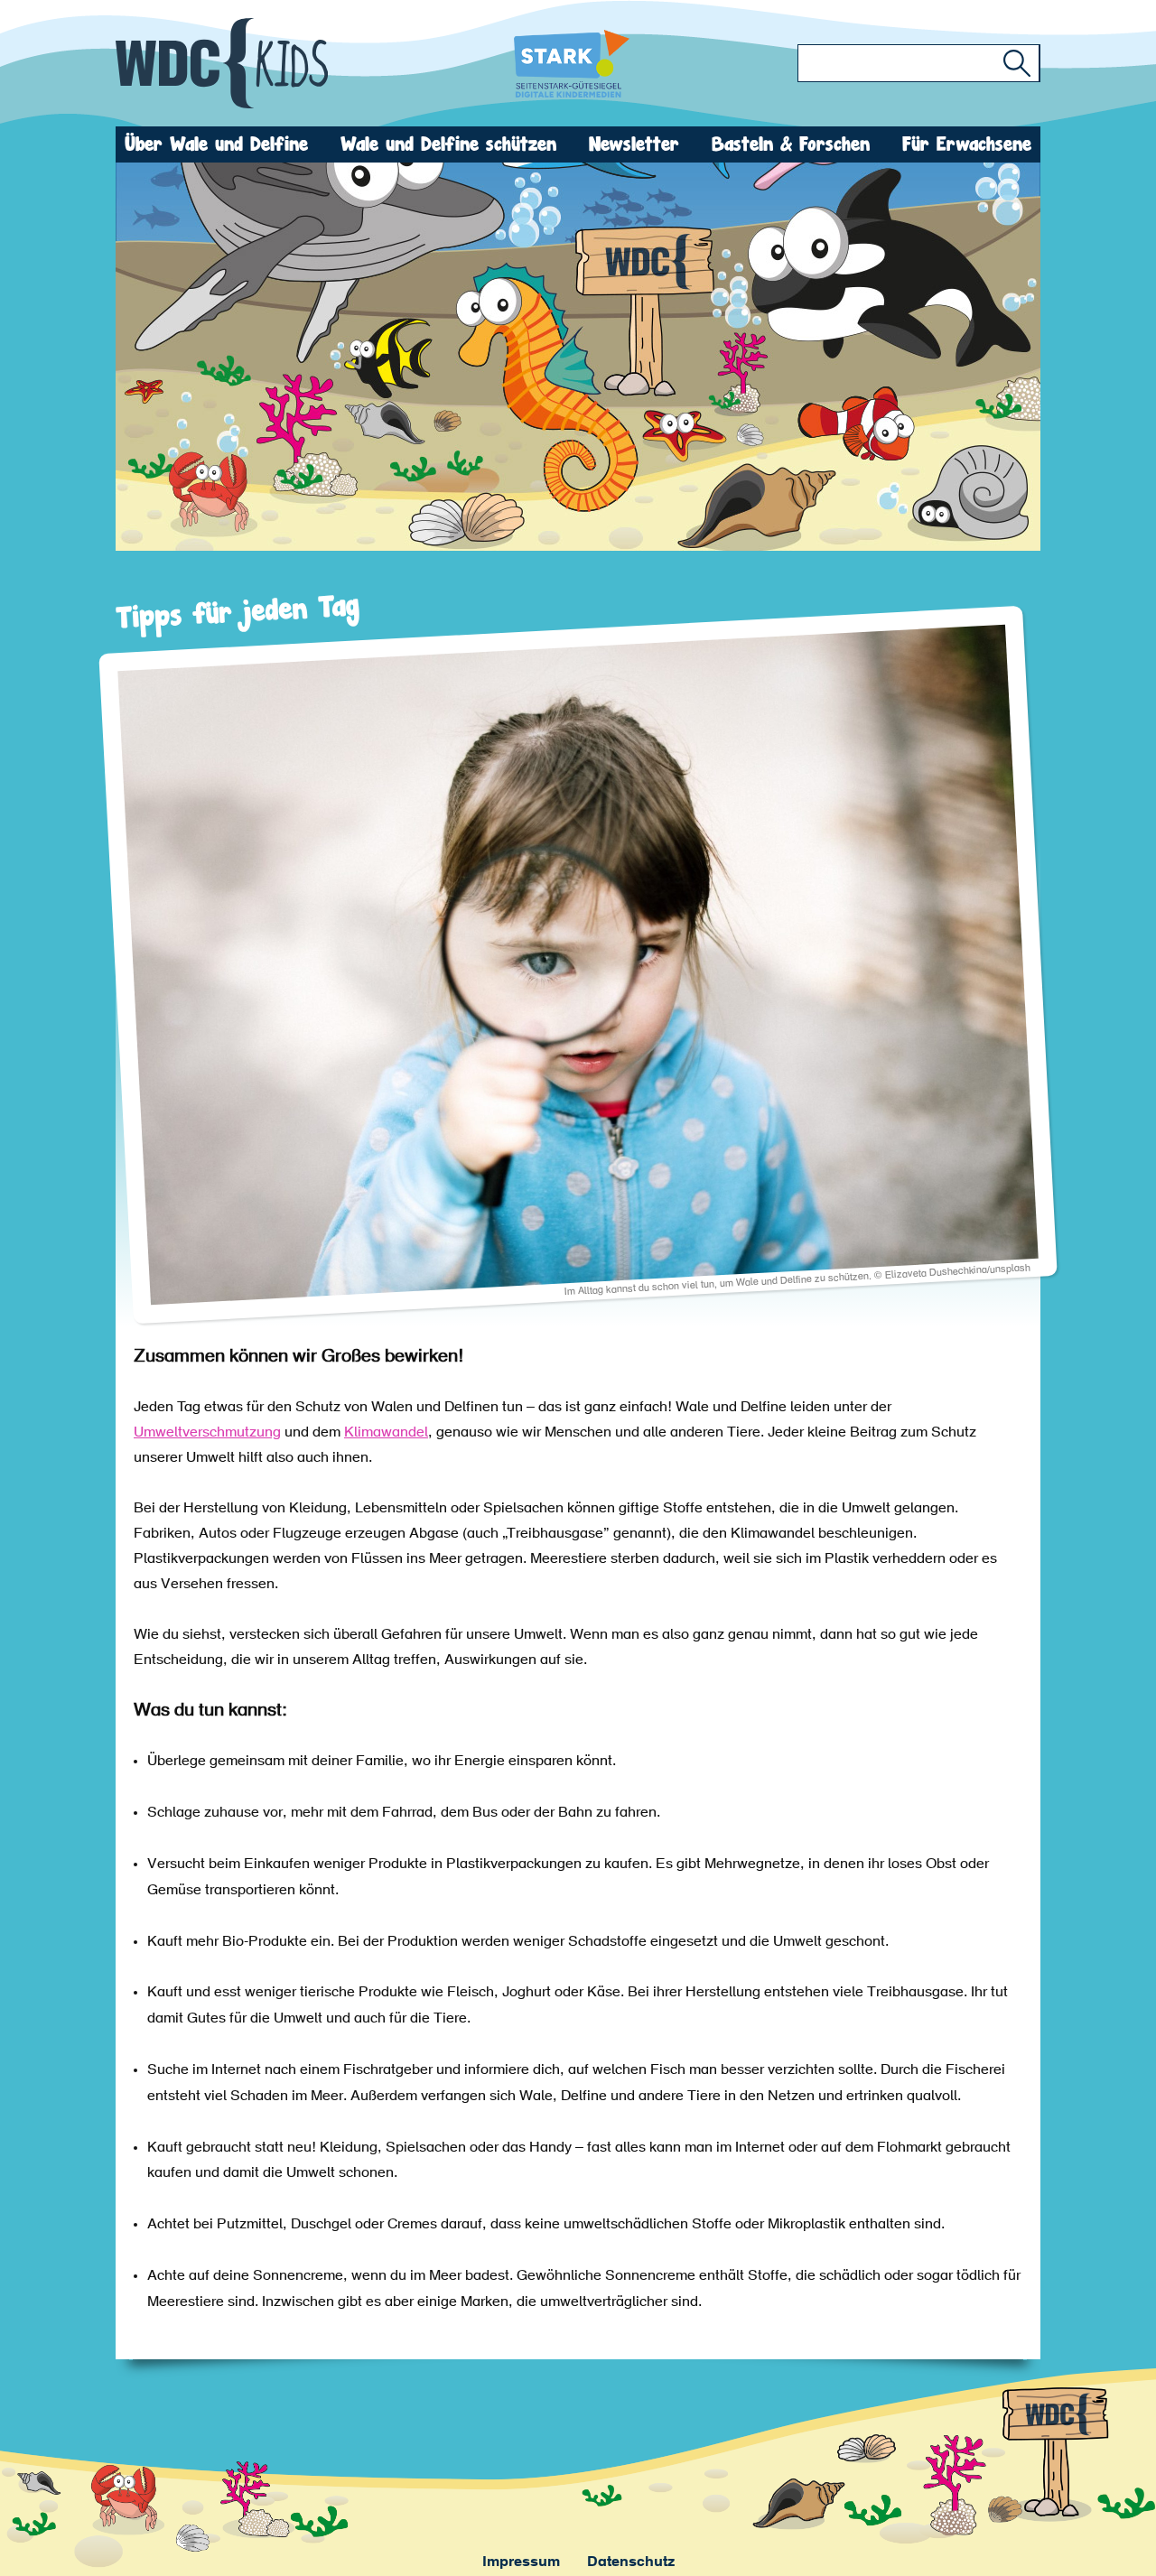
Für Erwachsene (967, 144)
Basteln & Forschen (791, 144)
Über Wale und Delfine (216, 144)
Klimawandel (386, 1433)
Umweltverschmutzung (207, 1433)
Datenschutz (631, 2562)
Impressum (521, 2562)
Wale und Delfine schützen (448, 144)
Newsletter (634, 144)
